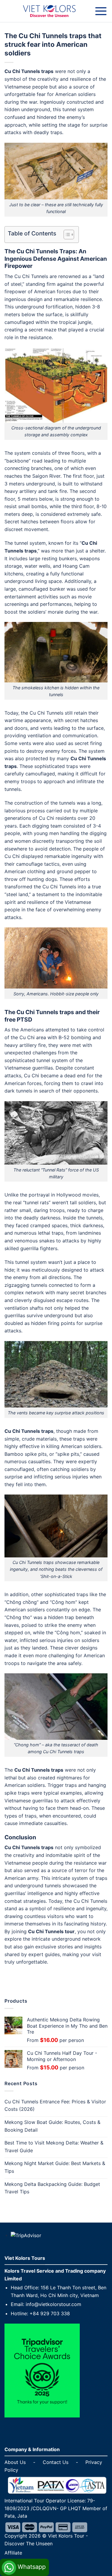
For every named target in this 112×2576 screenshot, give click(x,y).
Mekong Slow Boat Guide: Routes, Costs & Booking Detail (52, 2126)
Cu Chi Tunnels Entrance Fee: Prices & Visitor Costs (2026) (55, 2105)
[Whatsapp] (24, 2561)
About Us (15, 2462)
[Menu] (101, 11)
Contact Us (56, 2462)
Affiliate (13, 2553)
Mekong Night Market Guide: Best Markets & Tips (55, 2167)
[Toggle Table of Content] (66, 235)
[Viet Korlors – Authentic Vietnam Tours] (49, 11)
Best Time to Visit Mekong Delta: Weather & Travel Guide (54, 2147)
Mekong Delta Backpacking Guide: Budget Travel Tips (52, 2188)
